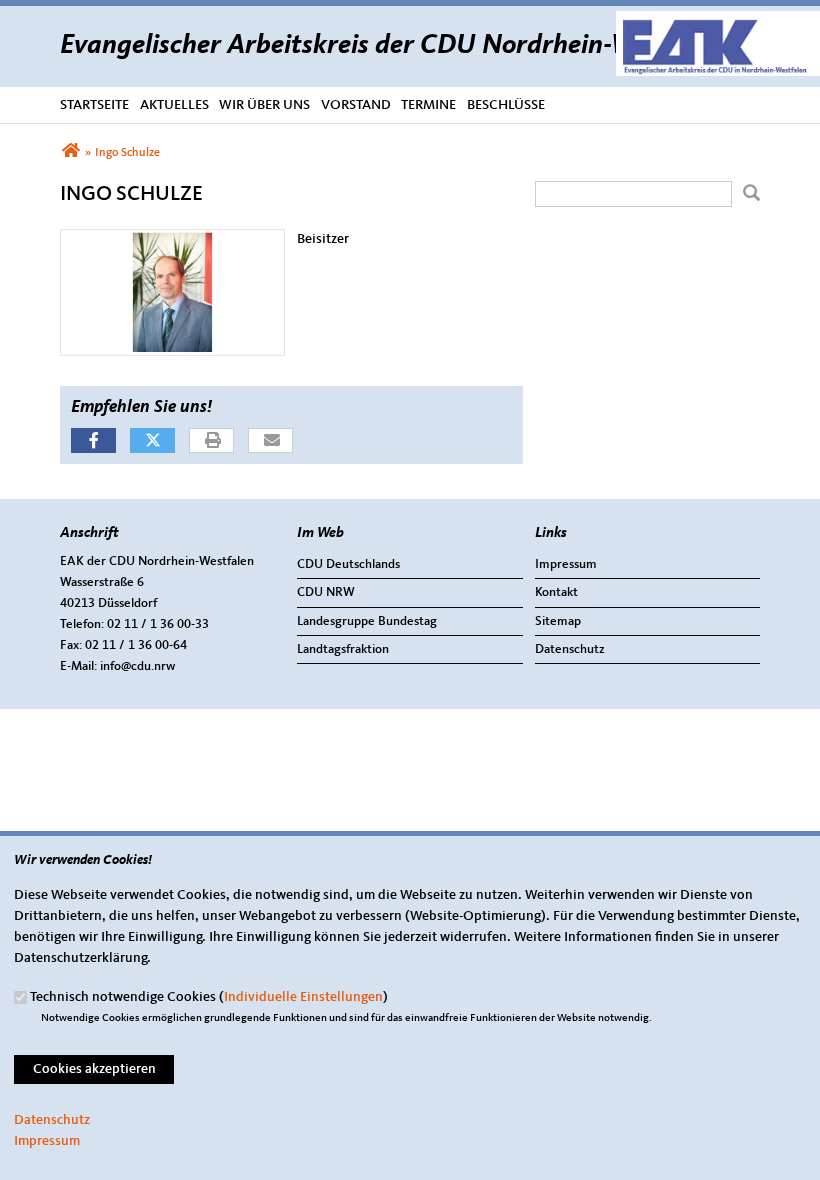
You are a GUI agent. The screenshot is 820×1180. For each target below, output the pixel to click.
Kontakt (556, 592)
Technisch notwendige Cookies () (209, 997)
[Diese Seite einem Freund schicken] (271, 441)
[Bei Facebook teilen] (93, 440)
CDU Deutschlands (348, 564)
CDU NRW (326, 592)
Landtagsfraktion (343, 649)
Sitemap (558, 621)
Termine (428, 105)
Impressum (566, 564)
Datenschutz (570, 649)
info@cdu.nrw (137, 666)
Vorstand (356, 105)
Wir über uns (264, 105)
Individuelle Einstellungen (303, 997)
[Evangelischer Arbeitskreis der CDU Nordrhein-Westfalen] (70, 153)
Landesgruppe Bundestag (367, 621)
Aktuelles (174, 105)
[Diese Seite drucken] (212, 441)
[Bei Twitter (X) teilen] (152, 440)
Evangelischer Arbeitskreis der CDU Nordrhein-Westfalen (394, 46)
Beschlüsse (506, 105)
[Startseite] (718, 21)
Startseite (94, 105)
